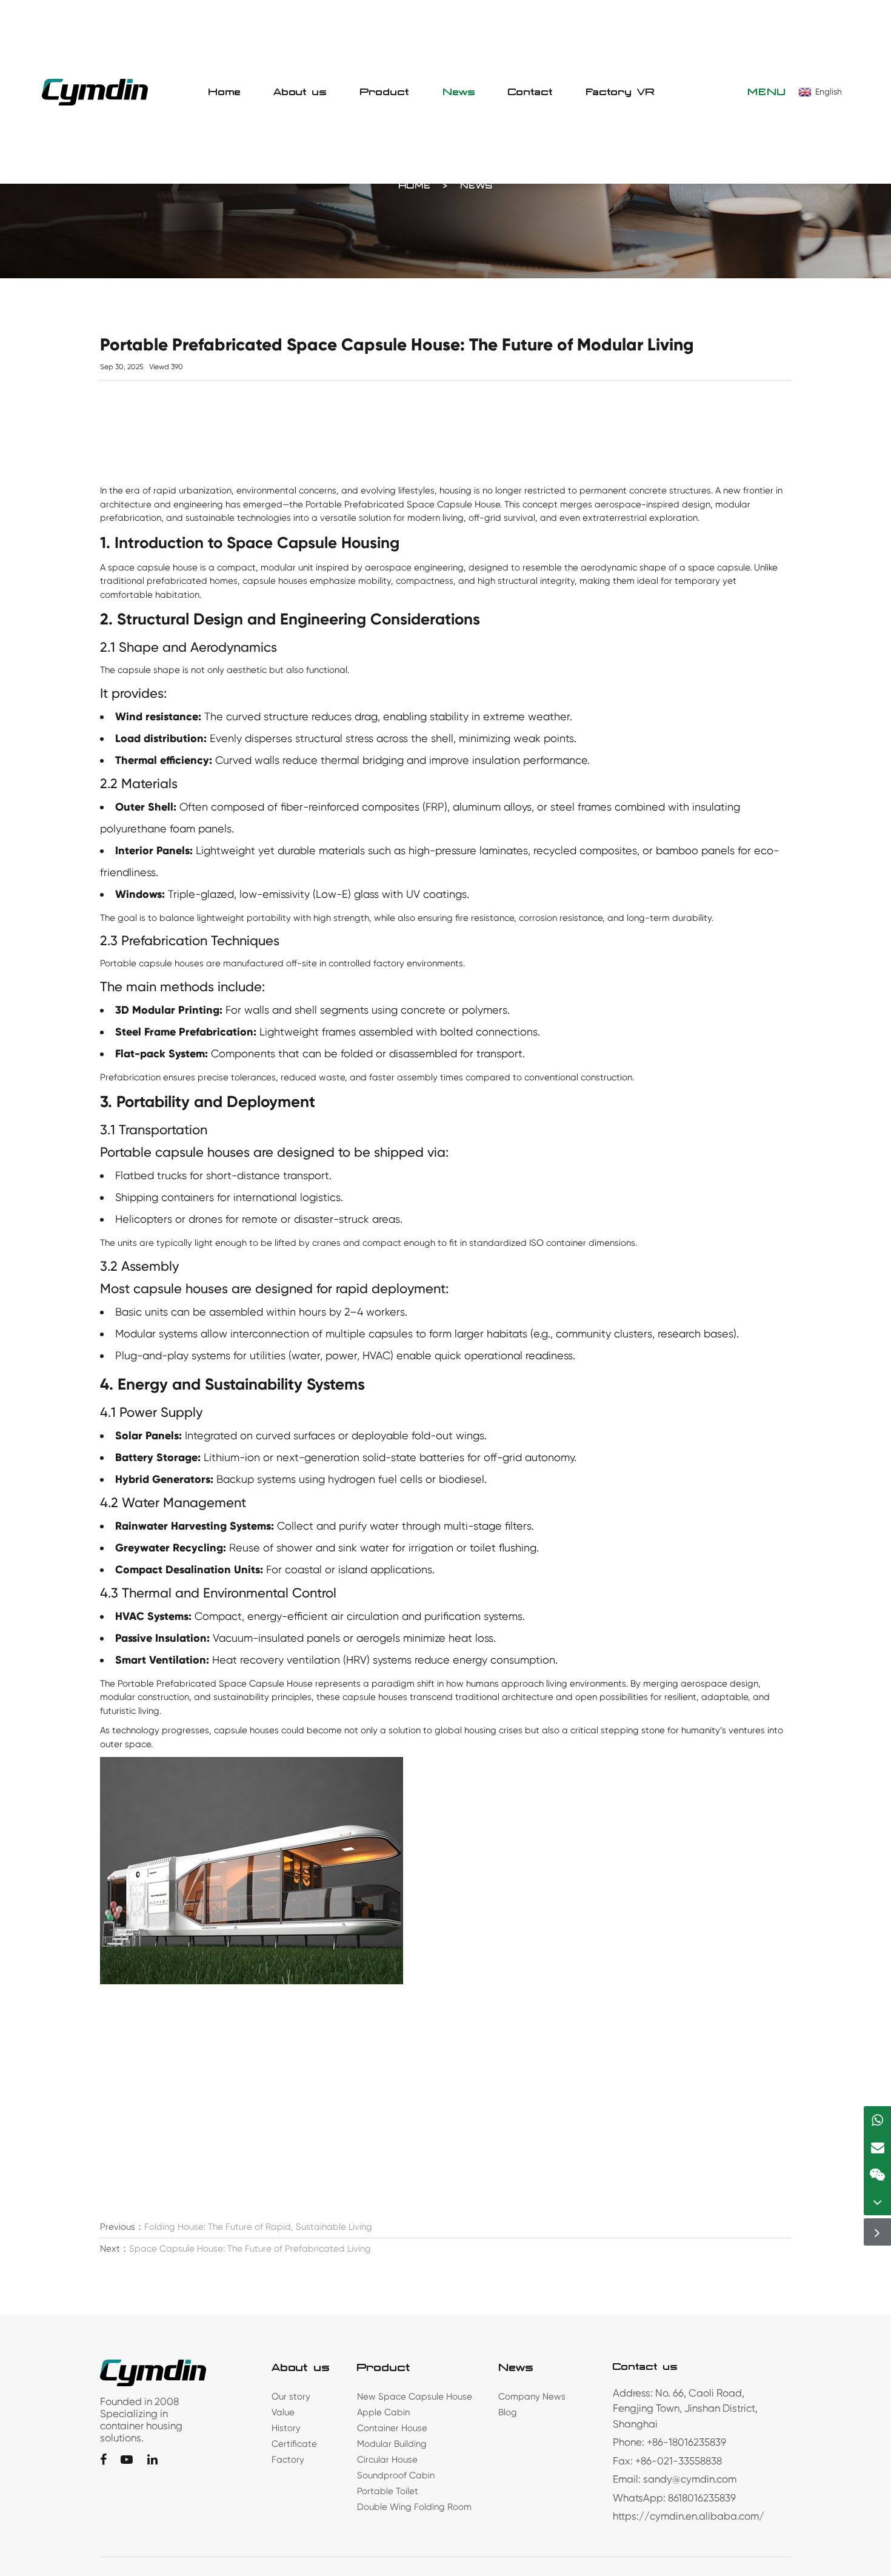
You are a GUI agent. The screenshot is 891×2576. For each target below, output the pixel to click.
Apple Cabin (383, 2412)
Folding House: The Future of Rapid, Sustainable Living (258, 2227)
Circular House (387, 2460)
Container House (392, 2428)
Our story (291, 2397)
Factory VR (621, 92)
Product (385, 92)
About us (300, 92)
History (286, 2428)
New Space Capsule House (415, 2397)
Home (225, 92)
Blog (508, 2412)
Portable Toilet (388, 2491)
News (459, 92)
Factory (288, 2460)
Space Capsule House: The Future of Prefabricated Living (250, 2249)
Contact (531, 92)
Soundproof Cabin (396, 2475)
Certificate (294, 2444)
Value (283, 2412)
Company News (532, 2397)
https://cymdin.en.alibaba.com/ (689, 2516)
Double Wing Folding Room (414, 2507)
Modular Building (392, 2444)
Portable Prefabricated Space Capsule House (403, 504)
